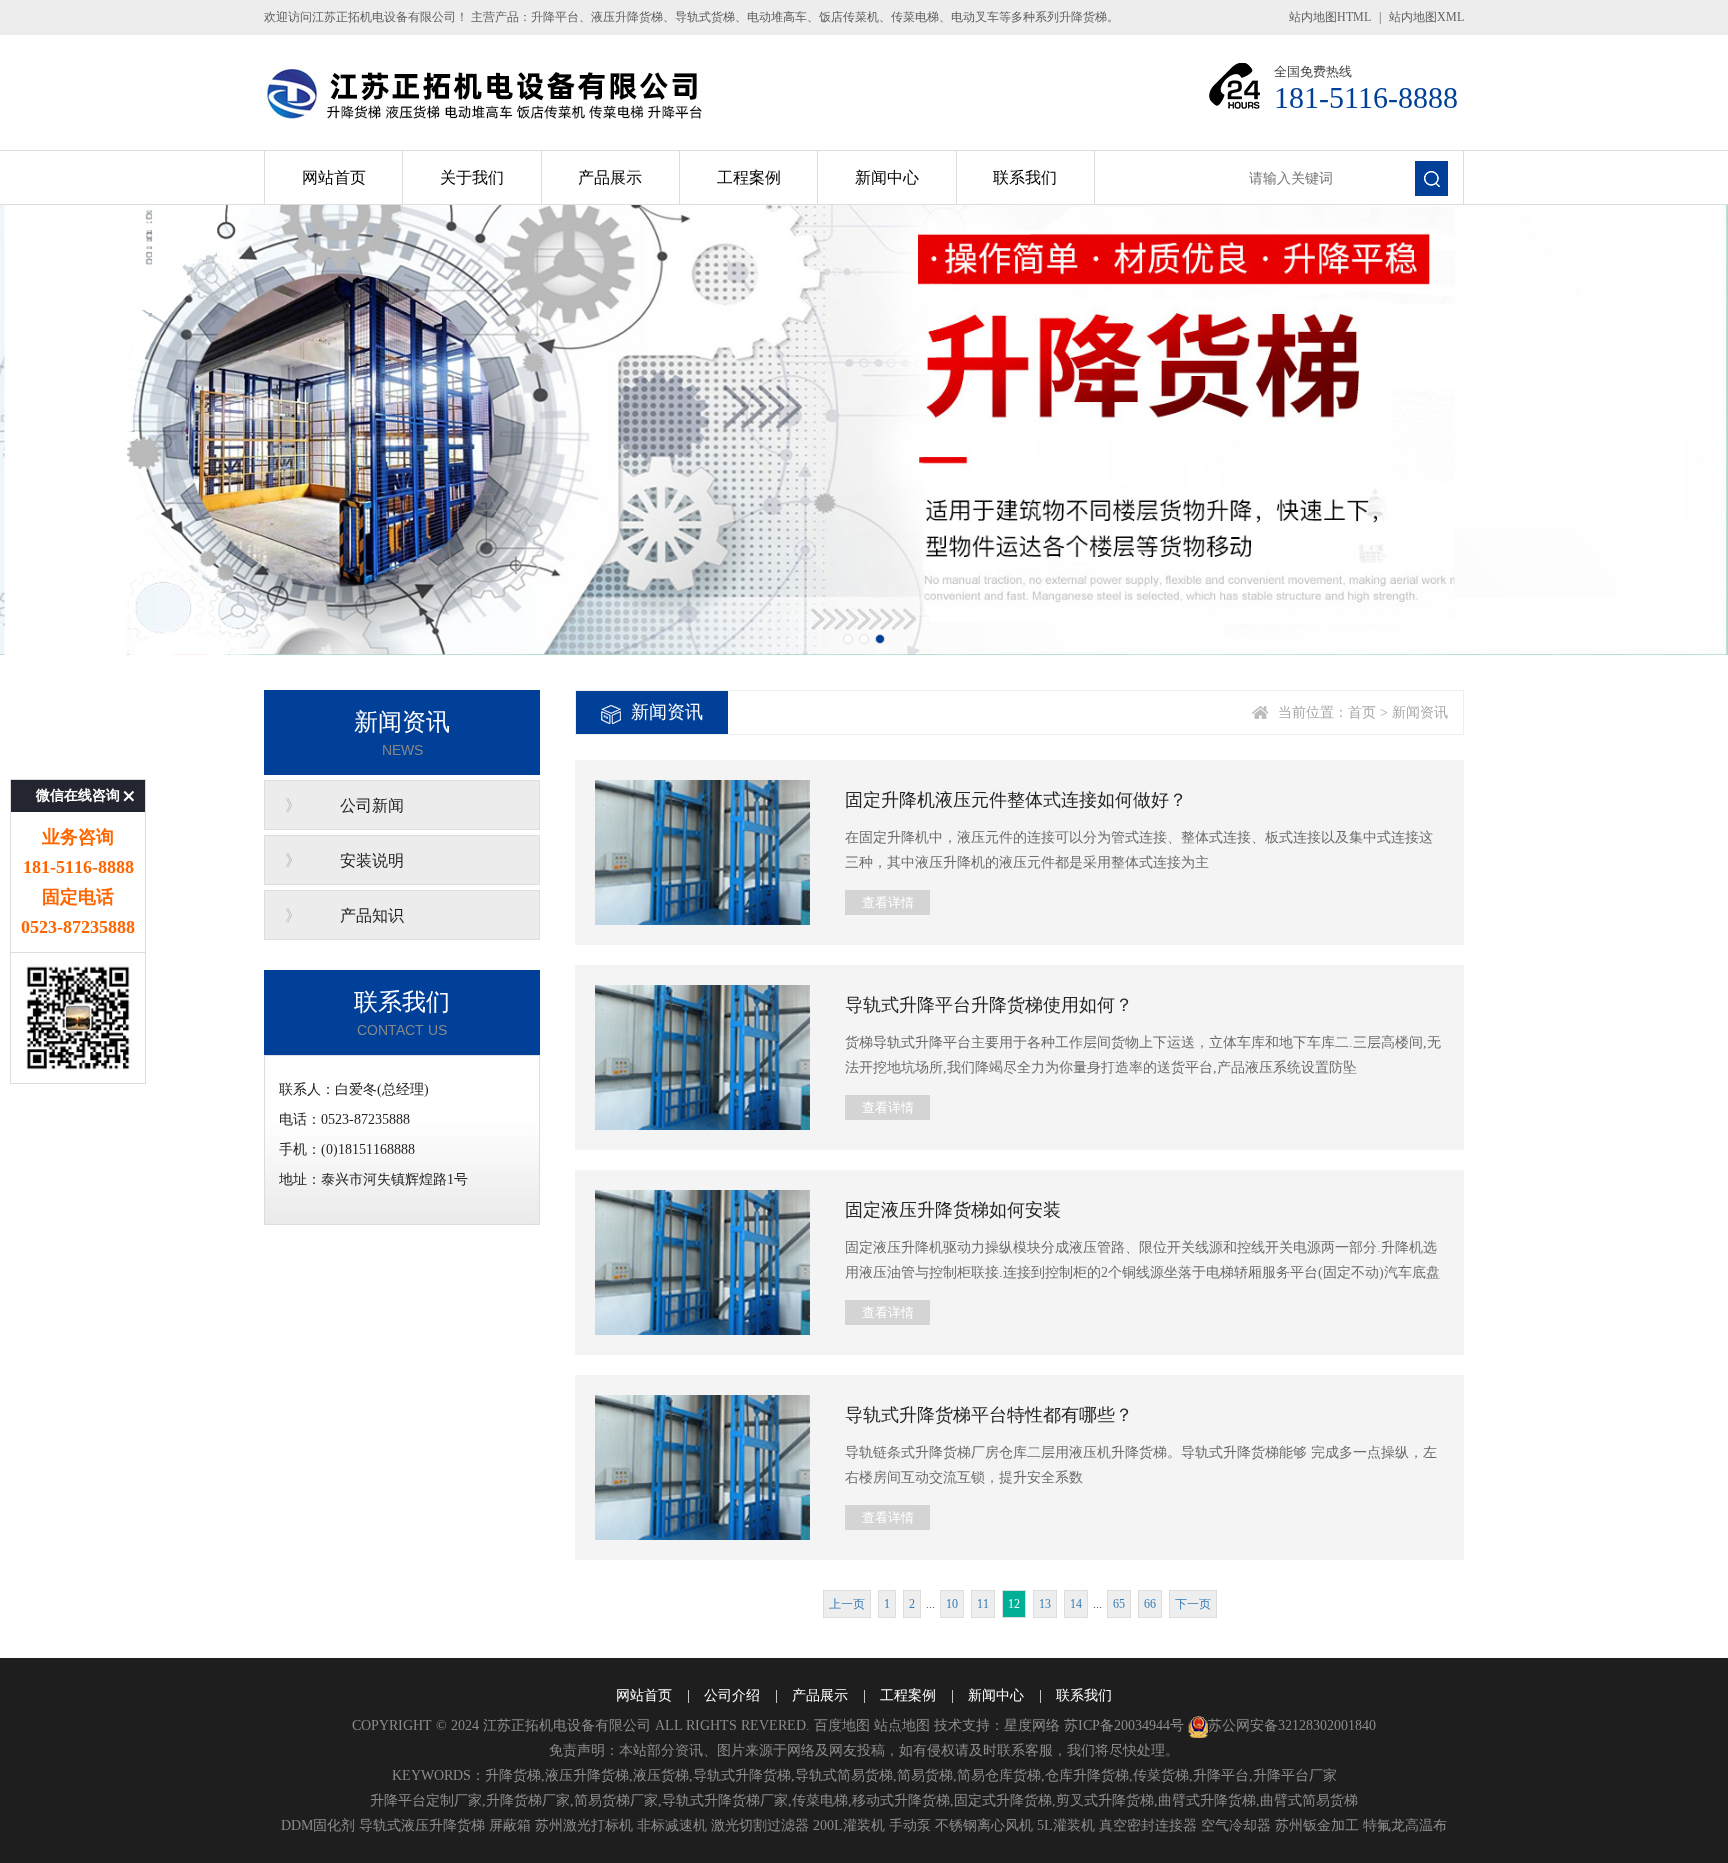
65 (1119, 1604)
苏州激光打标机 (584, 1825)
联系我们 (1025, 177)
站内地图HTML (1330, 17)
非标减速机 (672, 1825)
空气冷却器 (1236, 1825)
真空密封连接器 (1148, 1825)
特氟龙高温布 (1405, 1825)
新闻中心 (887, 177)
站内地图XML (1426, 17)
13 (1045, 1604)
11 (983, 1604)
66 (1150, 1604)
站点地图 (902, 1725)
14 (1076, 1604)
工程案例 (749, 177)
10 (952, 1604)
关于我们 (472, 177)
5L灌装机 (1066, 1825)
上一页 (847, 1604)
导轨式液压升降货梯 (422, 1825)
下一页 (1193, 1604)
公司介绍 (732, 1695)
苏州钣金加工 (1317, 1825)
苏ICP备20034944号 (1124, 1725)
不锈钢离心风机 (984, 1825)
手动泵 (910, 1825)
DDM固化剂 (318, 1825)
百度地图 (842, 1725)
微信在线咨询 (78, 795)
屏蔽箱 (510, 1825)
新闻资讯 (1420, 712)
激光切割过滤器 (760, 1825)
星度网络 (1032, 1725)
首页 (1362, 712)
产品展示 (610, 177)
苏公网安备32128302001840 (1292, 1725)
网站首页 (334, 177)
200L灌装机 (849, 1825)
